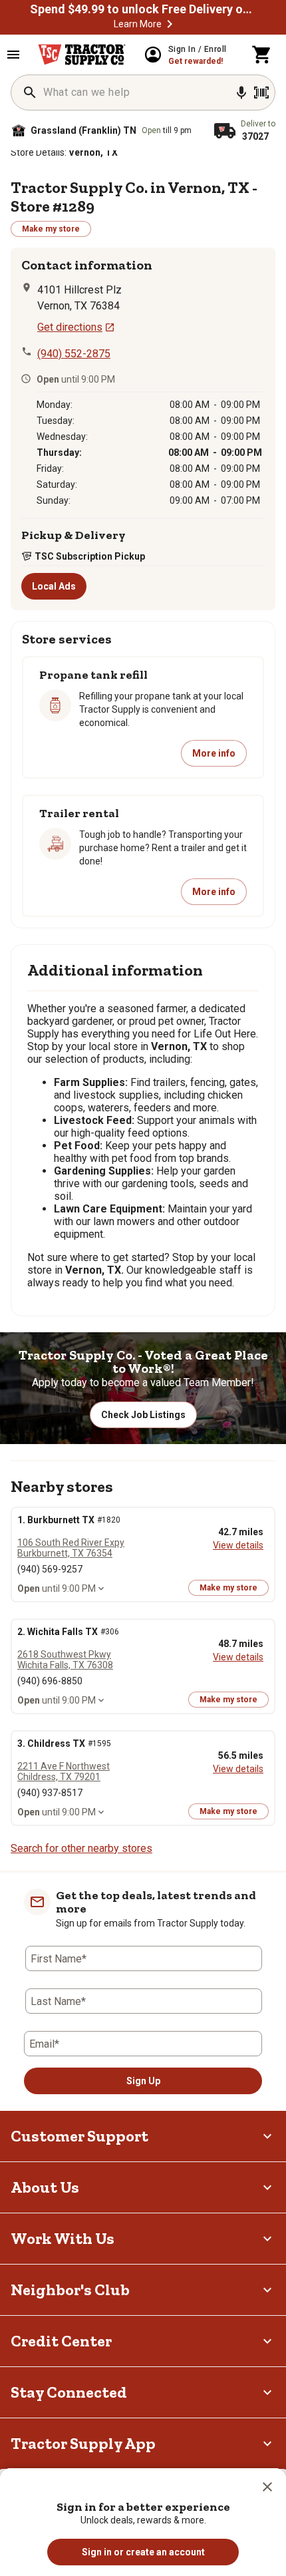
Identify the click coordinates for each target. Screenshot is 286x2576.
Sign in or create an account (143, 2552)
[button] (267, 2487)
